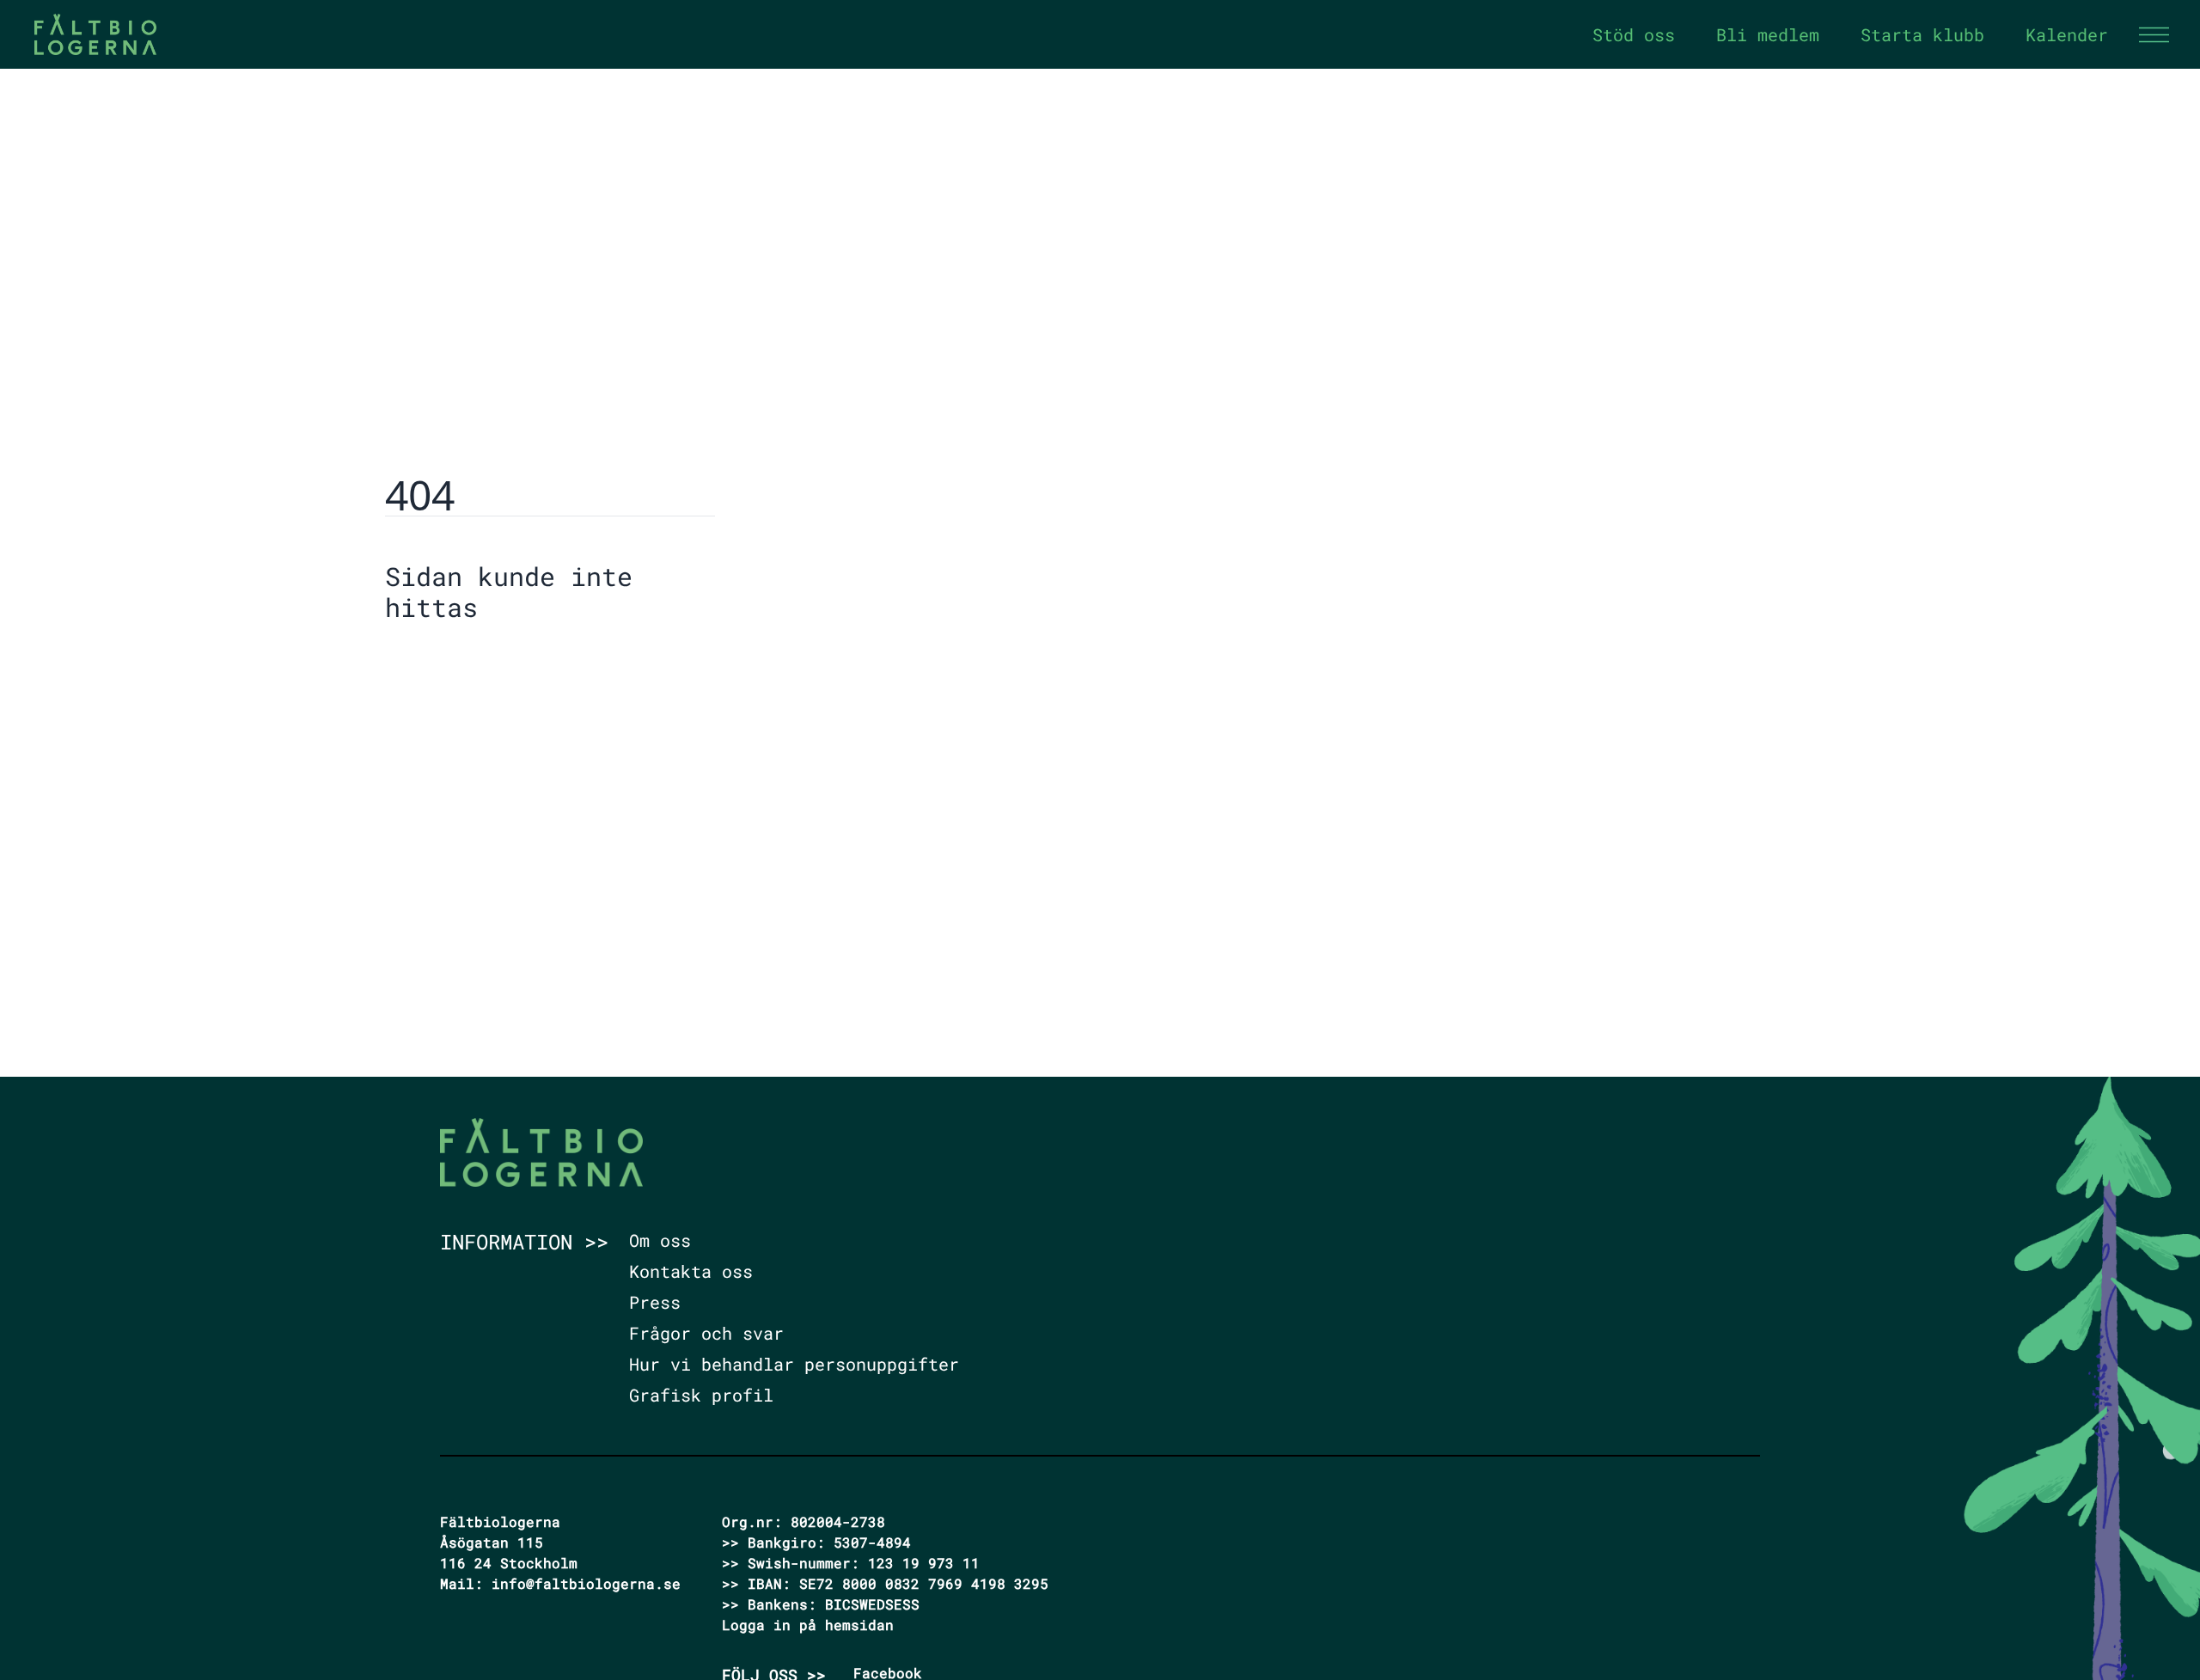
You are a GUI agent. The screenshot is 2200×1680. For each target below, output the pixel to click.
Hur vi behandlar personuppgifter (794, 1364)
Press (655, 1302)
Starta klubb (1922, 34)
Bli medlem (1768, 34)
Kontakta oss (691, 1271)
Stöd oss (1634, 34)
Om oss (660, 1240)
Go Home (429, 660)
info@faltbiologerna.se (586, 1583)
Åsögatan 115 (492, 1542)
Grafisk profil (701, 1395)
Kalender (2067, 34)
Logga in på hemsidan (808, 1625)
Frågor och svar (706, 1333)
